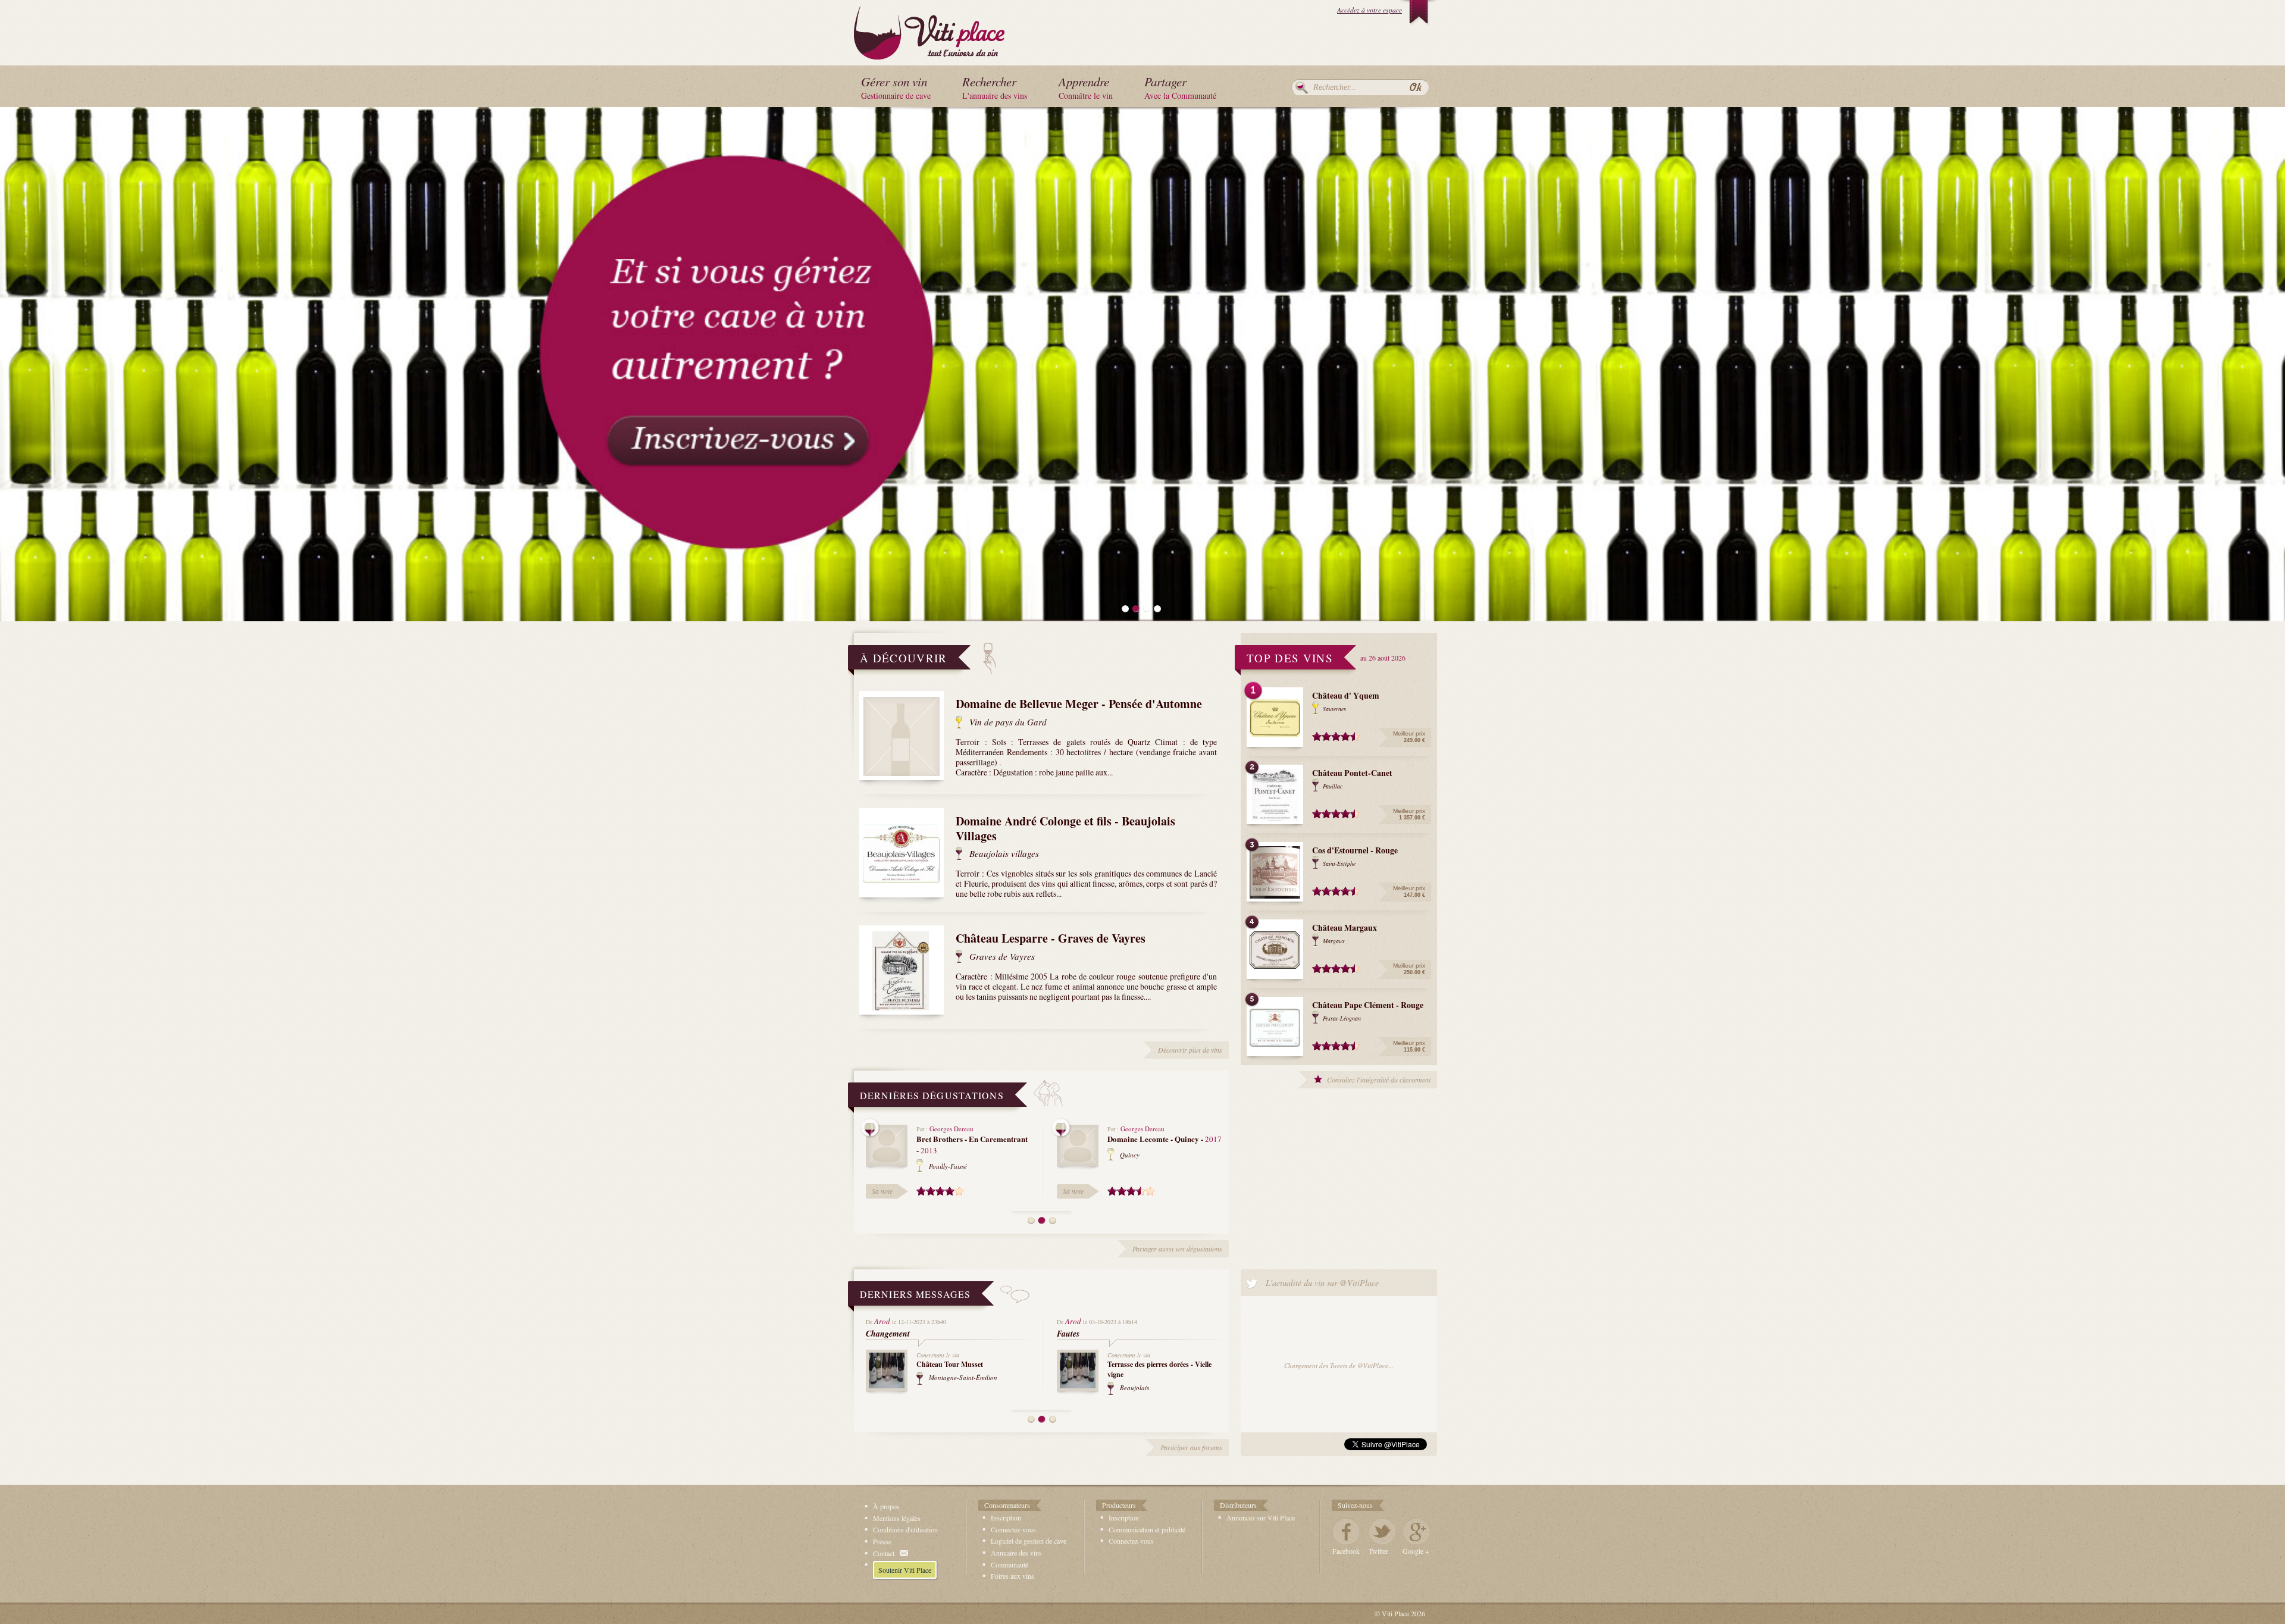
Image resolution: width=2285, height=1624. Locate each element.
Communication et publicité (1147, 1529)
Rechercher (1302, 87)
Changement (888, 1334)
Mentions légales (897, 1518)
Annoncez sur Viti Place (1261, 1517)
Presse (882, 1541)
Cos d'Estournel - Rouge (1355, 850)
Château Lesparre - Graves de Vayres (1051, 938)
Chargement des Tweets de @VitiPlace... (1339, 1365)
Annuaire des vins (1016, 1553)
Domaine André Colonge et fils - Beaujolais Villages (1065, 828)
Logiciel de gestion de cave (1029, 1541)
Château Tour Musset (950, 1364)
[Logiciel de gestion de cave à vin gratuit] (1142, 363)
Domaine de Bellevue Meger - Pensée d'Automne (1079, 704)
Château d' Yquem (1346, 695)
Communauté (1010, 1564)
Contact (884, 1553)
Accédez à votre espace (1370, 10)
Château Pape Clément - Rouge (1368, 1005)
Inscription (1006, 1517)
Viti (929, 30)
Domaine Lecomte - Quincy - (1165, 1139)
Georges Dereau (951, 1129)
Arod (882, 1321)
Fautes (1068, 1334)
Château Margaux (1345, 927)
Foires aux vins (1012, 1576)
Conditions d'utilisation (905, 1529)
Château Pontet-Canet (1352, 773)
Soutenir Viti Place (905, 1570)
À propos (886, 1506)
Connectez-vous (1013, 1529)
